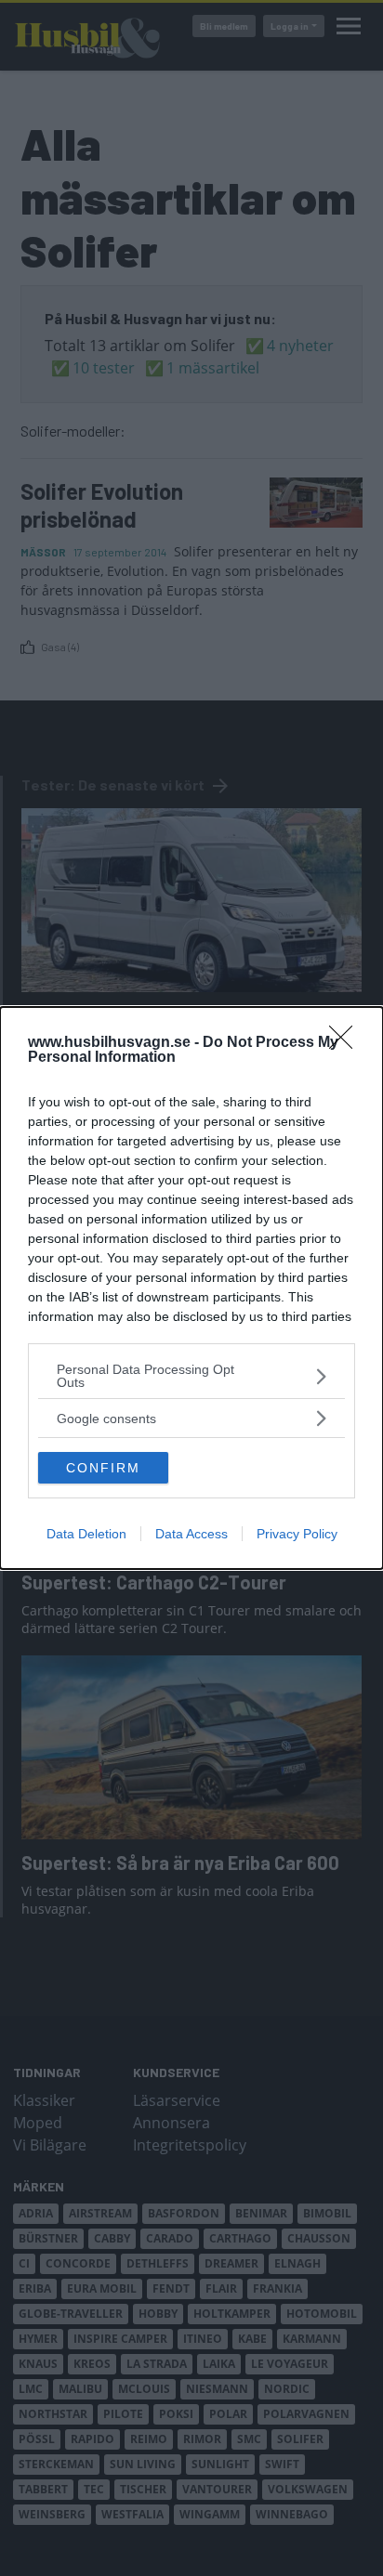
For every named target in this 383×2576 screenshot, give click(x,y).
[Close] (347, 1043)
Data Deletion (86, 1534)
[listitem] (191, 1376)
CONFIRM (103, 1468)
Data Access (191, 1534)
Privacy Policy (297, 1534)
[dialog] (191, 1288)
